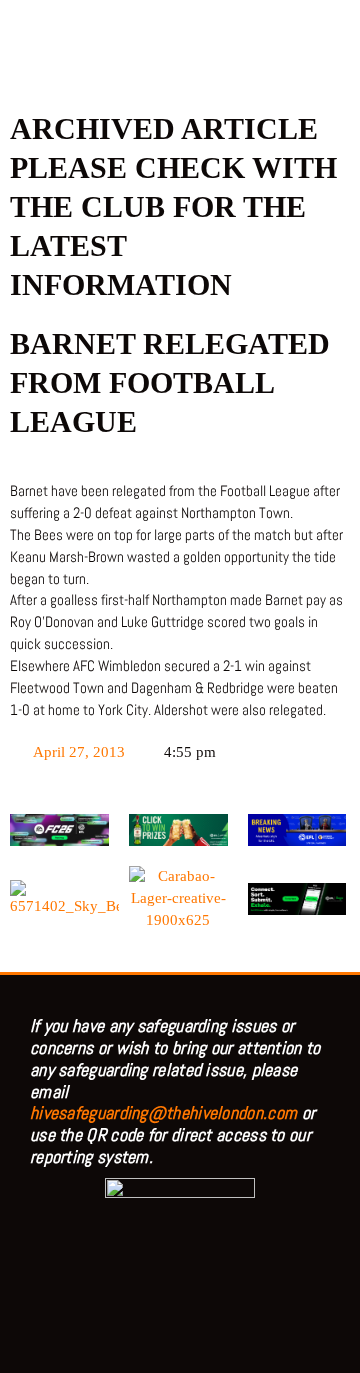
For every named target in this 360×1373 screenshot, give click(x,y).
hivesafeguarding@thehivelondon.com (163, 1112)
